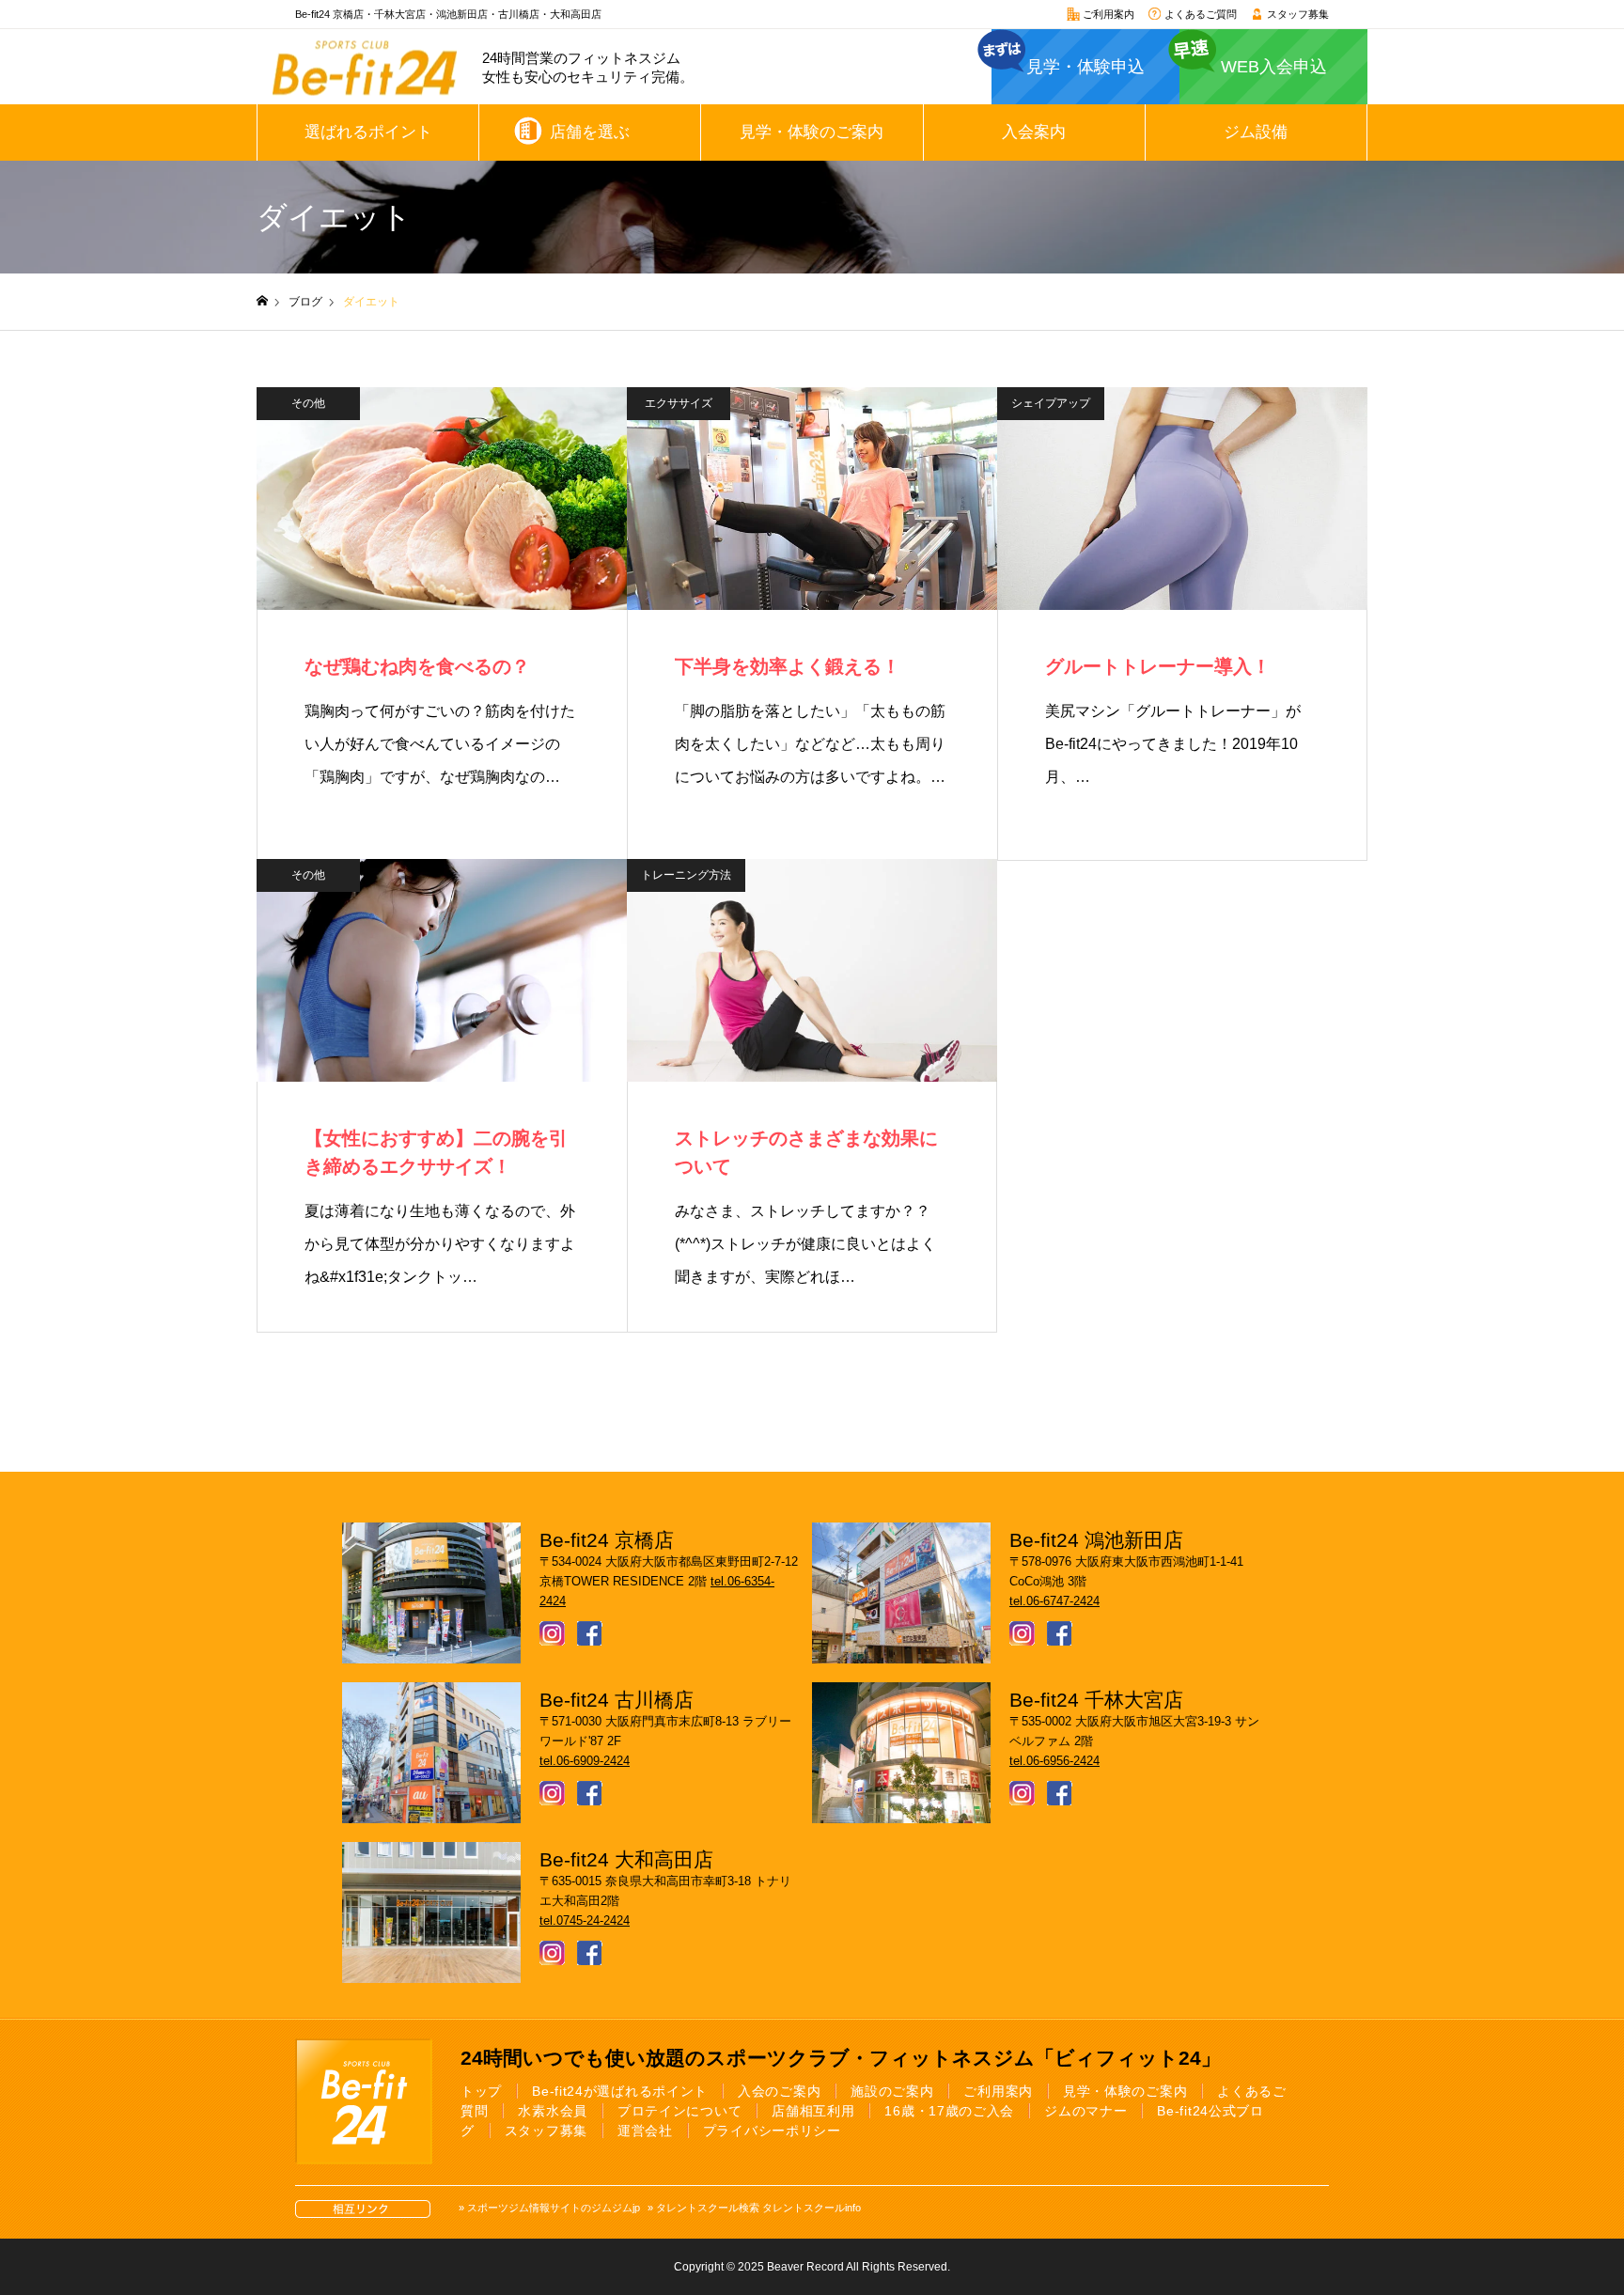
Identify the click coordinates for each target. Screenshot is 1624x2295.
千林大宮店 (400, 14)
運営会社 (645, 2131)
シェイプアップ (1051, 403)
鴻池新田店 (462, 14)
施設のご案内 (892, 2091)
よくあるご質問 (1199, 14)
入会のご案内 (779, 2091)
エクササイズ (679, 403)
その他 (308, 403)
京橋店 (348, 14)
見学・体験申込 (1085, 67)
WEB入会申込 (1274, 67)
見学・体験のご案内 (812, 132)
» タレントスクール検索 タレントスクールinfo (754, 2208)
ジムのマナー (1085, 2111)
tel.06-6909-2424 (585, 1761)
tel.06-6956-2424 (1054, 1761)
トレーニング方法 (686, 875)
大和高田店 (576, 14)
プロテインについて (679, 2111)
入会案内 (1034, 132)
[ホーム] (262, 301)
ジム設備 (1256, 132)
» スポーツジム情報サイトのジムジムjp (549, 2208)
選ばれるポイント (368, 132)
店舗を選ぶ (590, 132)
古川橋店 (519, 14)
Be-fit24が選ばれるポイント (620, 2091)
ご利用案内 (1107, 14)
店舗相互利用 (813, 2111)
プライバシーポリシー (772, 2131)
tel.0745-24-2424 (585, 1920)
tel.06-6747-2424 (1054, 1601)
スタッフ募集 (1296, 14)
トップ (481, 2091)
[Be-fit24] (365, 67)
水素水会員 (553, 2111)
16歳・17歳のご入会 (949, 2111)
